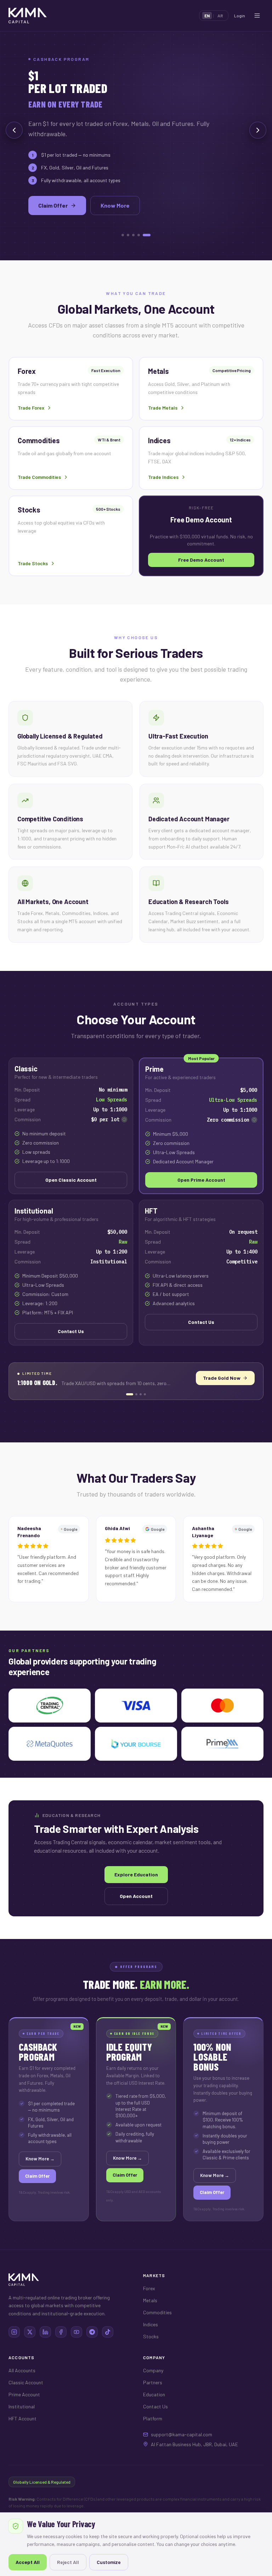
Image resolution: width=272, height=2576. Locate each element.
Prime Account (24, 2422)
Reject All (68, 2562)
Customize (109, 2562)
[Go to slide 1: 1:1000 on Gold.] (127, 1422)
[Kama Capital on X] (30, 2360)
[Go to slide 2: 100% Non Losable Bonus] (134, 1422)
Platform (153, 2446)
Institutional (22, 2434)
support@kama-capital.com (182, 2462)
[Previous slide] (14, 144)
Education (154, 2422)
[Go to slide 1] (125, 235)
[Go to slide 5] (149, 235)
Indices (151, 2352)
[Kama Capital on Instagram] (14, 2360)
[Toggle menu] (257, 16)
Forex (149, 2316)
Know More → (232, 1406)
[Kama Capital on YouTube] (76, 2360)
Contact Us (71, 1359)
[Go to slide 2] (133, 235)
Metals (150, 2328)
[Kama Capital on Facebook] (61, 2360)
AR (220, 16)
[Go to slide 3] (139, 235)
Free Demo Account (135, 194)
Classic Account (26, 2410)
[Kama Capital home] (28, 16)
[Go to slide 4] (144, 235)
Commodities (157, 2340)
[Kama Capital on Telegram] (92, 2360)
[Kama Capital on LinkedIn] (45, 2360)
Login (240, 16)
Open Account (57, 194)
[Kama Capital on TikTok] (108, 2360)
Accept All (28, 2562)
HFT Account (22, 2446)
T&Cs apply (27, 2220)
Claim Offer (37, 2204)
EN (207, 16)
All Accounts (22, 2398)
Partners (153, 2410)
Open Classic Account (71, 1208)
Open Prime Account (201, 1208)
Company (153, 2398)
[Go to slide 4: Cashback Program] (145, 1422)
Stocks (151, 2364)
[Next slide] (258, 144)
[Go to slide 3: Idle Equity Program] (141, 1422)
